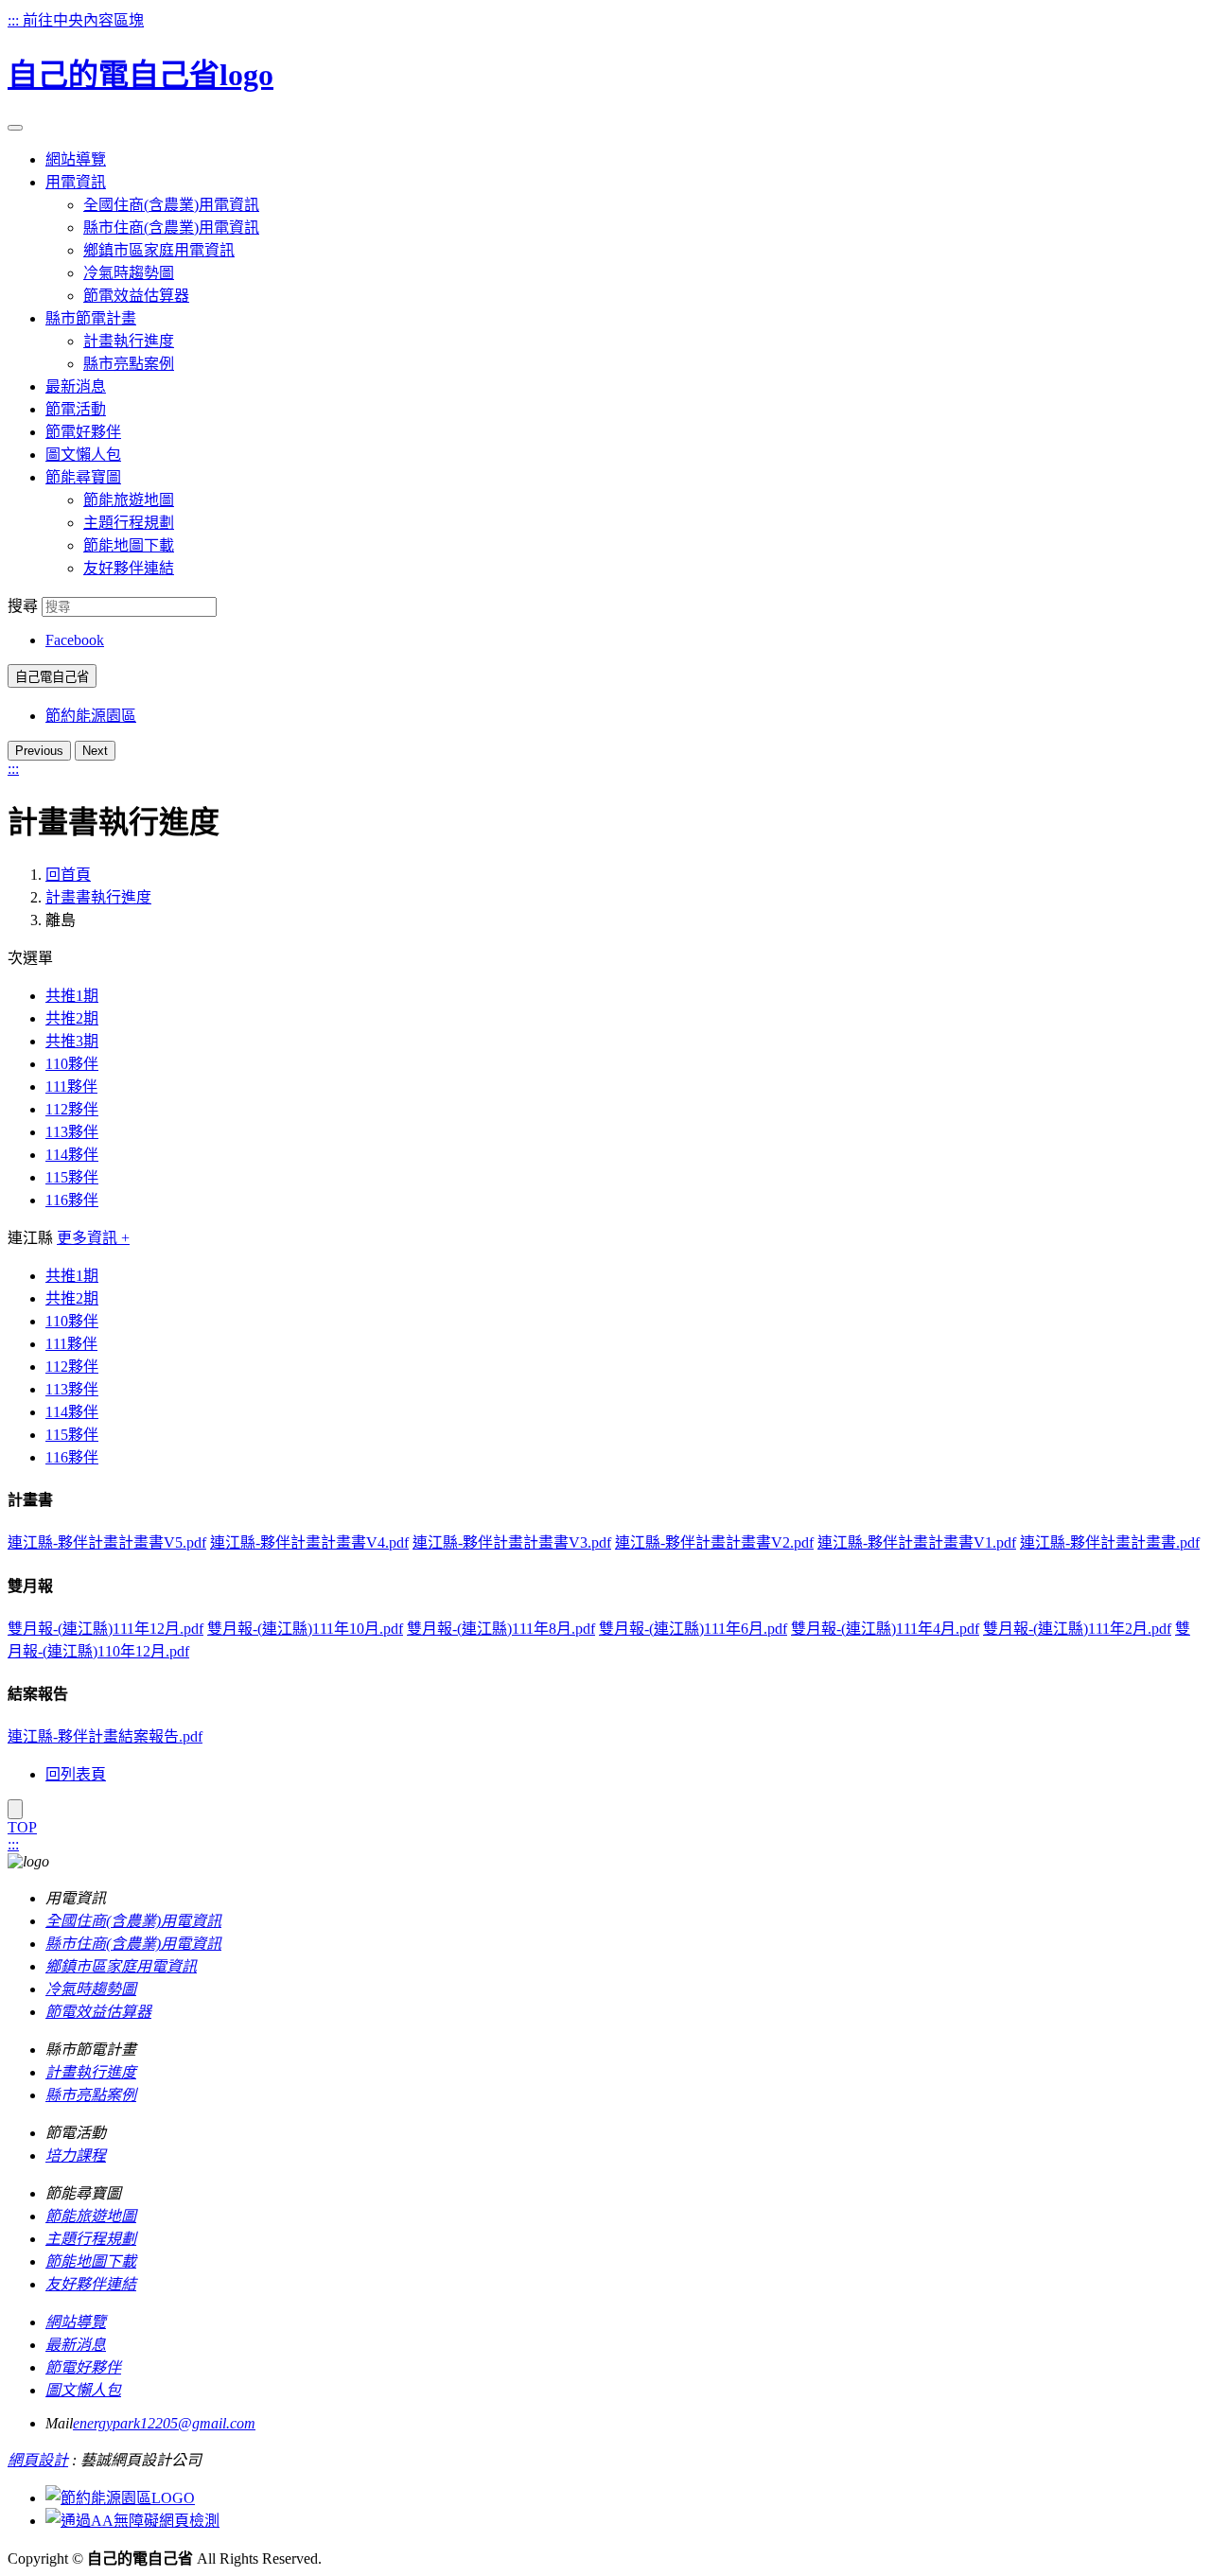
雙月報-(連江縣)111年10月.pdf (305, 1629)
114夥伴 (72, 1155)
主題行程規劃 (129, 523)
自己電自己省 (52, 677)
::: (15, 20)
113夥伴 (72, 1132)
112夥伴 (72, 1109)
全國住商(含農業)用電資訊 (171, 205)
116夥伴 (72, 1200)
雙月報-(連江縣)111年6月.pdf (693, 1629)
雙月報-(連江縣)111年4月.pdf (885, 1629)
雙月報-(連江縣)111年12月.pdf (105, 1629)
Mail (59, 2423)
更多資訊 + (93, 1238)
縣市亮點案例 (129, 364)
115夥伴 (72, 1177)
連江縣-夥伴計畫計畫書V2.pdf (714, 1542)
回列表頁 (76, 1774)
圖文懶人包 (83, 2390)
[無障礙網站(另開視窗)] (132, 2521)
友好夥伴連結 (129, 568)
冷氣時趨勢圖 (129, 273)
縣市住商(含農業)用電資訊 (171, 228)
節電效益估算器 (136, 296)
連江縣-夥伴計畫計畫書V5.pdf (107, 1542)
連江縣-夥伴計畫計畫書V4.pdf (309, 1542)
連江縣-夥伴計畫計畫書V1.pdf (917, 1542)
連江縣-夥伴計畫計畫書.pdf (1110, 1542)
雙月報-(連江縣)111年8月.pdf (501, 1629)
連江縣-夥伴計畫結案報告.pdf (105, 1736)
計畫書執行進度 (98, 897)
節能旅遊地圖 (129, 500)
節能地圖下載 (129, 545)
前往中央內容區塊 (83, 20)
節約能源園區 (91, 716)
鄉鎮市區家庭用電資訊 (159, 250)
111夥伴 (71, 1086)
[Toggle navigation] (15, 128)
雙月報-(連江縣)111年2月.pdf (1077, 1629)
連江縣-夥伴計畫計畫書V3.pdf (512, 1542)
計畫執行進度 (129, 341)
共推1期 (72, 996)
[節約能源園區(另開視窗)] (120, 2498)
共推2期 (72, 1018)
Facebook (75, 640)
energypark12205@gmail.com (164, 2423)
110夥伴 (72, 1064)
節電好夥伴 (83, 2367)
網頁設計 (38, 2460)
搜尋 (23, 606)
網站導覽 (76, 2322)
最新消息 (76, 2345)
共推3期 (72, 1041)
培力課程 (76, 2155)
